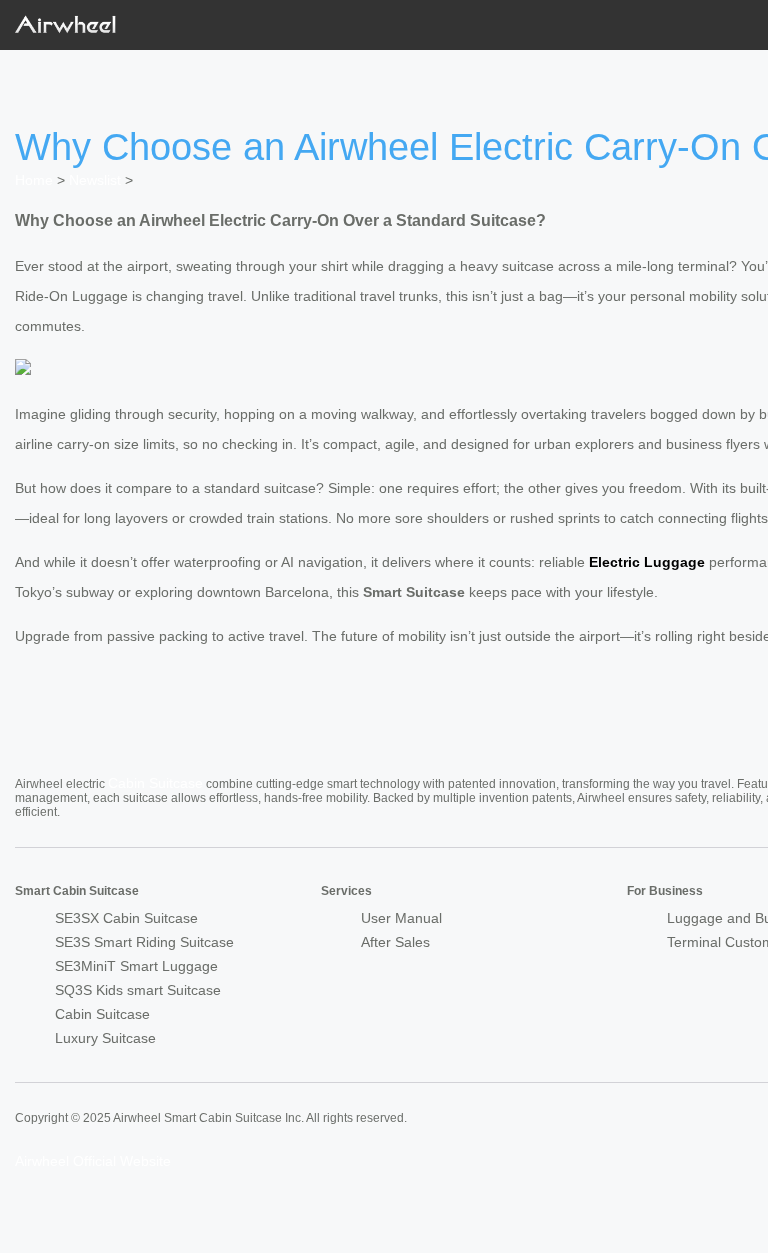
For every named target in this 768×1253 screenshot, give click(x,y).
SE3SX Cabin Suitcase (126, 918)
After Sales (395, 942)
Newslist (95, 180)
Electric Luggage (647, 562)
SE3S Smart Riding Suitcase (144, 942)
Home (34, 180)
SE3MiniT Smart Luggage (136, 966)
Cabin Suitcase (155, 783)
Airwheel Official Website (93, 1161)
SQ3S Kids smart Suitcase (138, 990)
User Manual (401, 918)
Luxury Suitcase (105, 1038)
